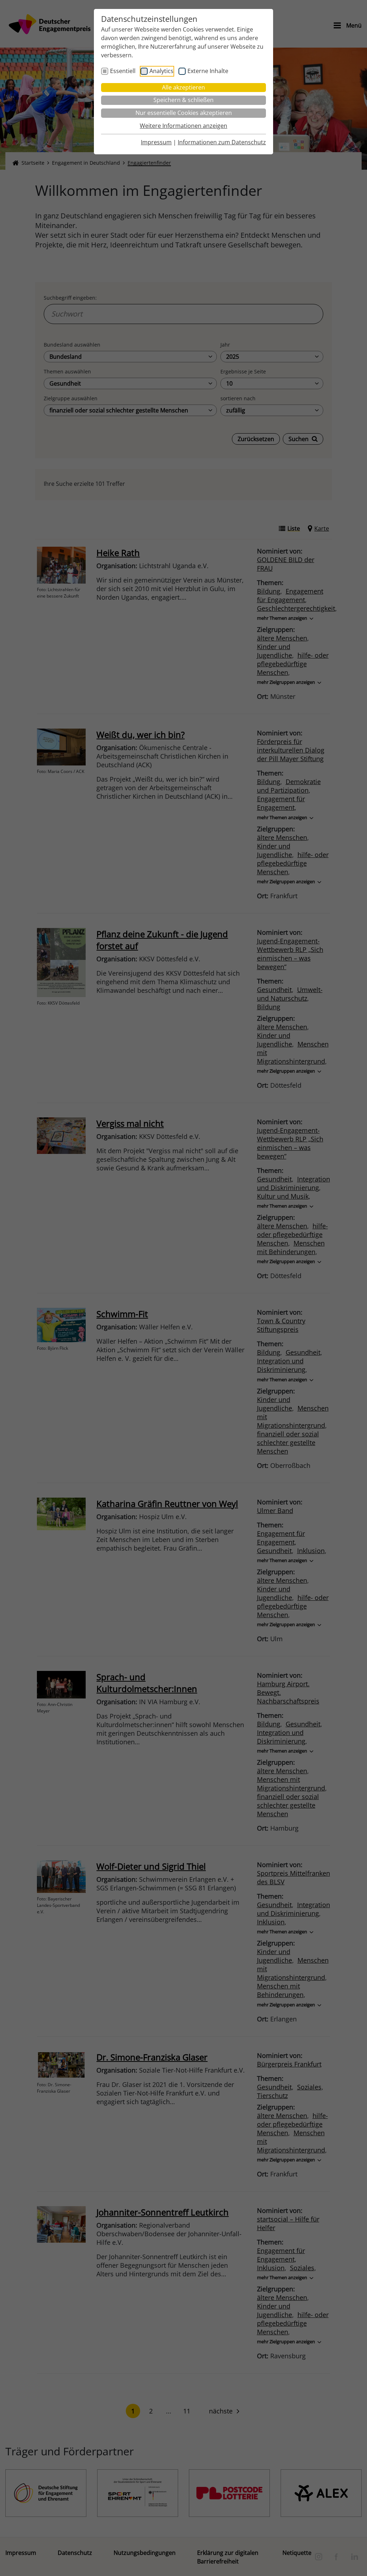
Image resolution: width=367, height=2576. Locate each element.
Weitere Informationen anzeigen (183, 126)
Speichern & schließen (183, 100)
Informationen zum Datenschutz (222, 142)
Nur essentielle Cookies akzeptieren (184, 113)
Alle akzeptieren (183, 87)
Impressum (156, 142)
